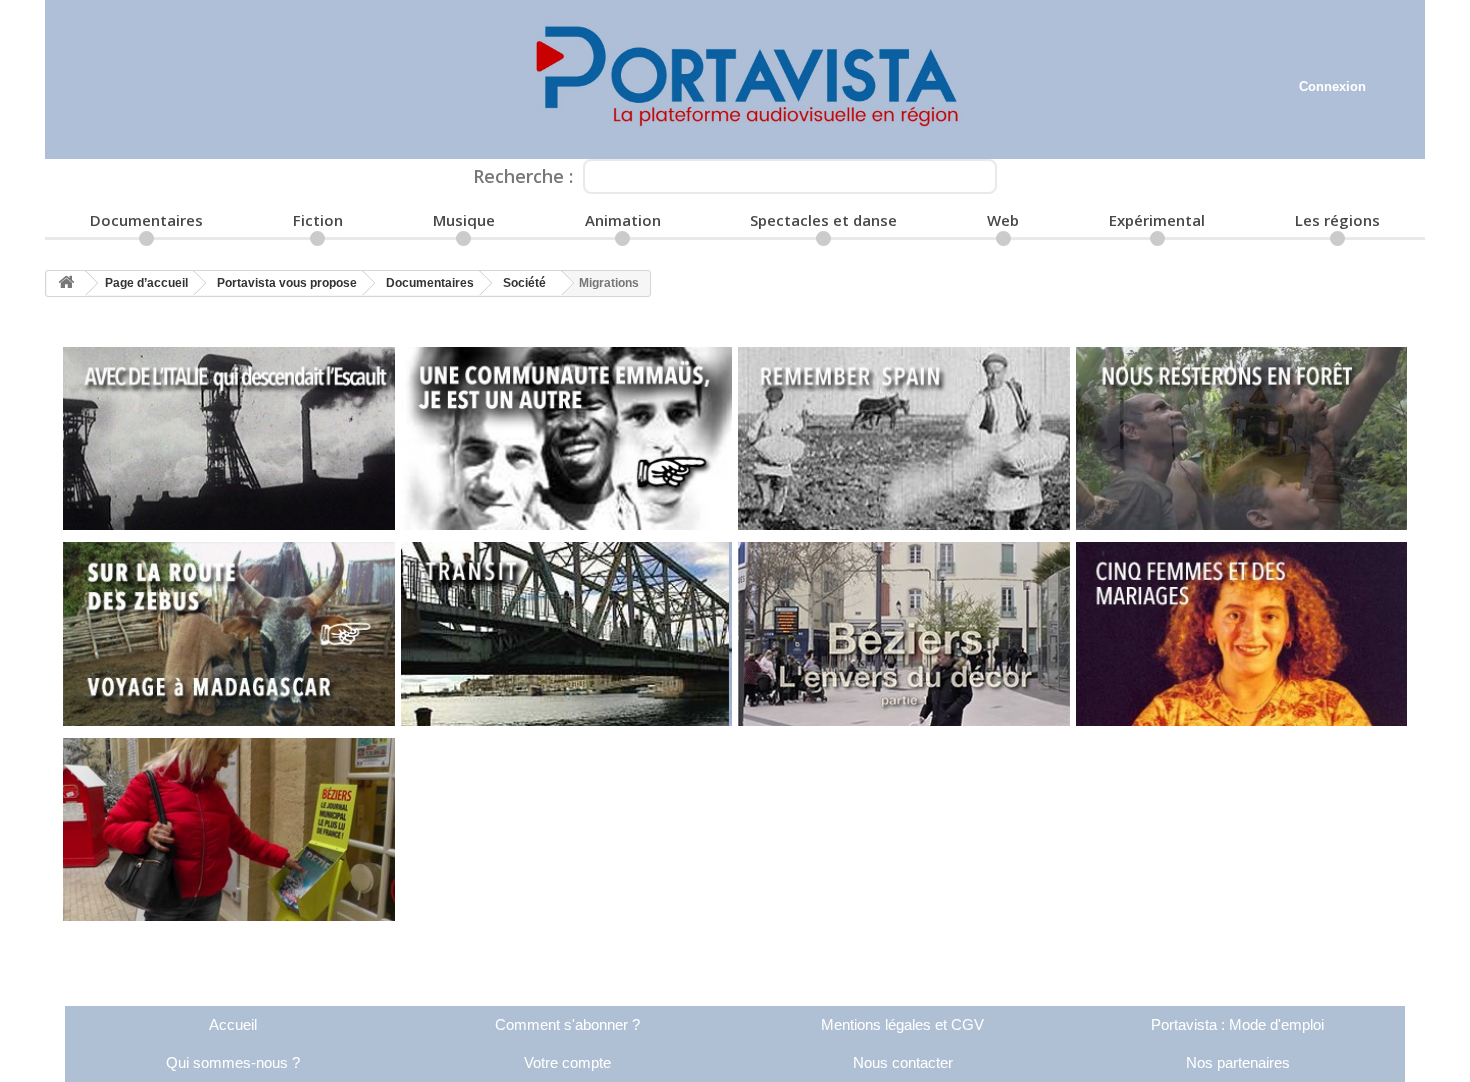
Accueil (233, 1024)
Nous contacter (903, 1062)
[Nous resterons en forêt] (1242, 439)
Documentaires (146, 220)
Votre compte (567, 1062)
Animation (623, 220)
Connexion (1332, 86)
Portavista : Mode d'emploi (1237, 1024)
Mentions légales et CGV (902, 1024)
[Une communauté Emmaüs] (567, 439)
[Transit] (567, 634)
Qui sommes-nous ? (233, 1062)
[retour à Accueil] (66, 283)
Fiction (318, 220)
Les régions (1337, 220)
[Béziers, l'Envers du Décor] (904, 634)
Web (1003, 220)
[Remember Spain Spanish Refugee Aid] (904, 439)
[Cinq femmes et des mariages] (1242, 634)
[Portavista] (735, 79)
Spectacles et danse (823, 220)
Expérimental (1157, 220)
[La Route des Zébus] (229, 634)
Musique (464, 220)
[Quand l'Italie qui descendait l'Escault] (229, 439)
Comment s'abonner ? (567, 1024)
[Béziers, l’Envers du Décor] (229, 830)
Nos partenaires (1238, 1062)
